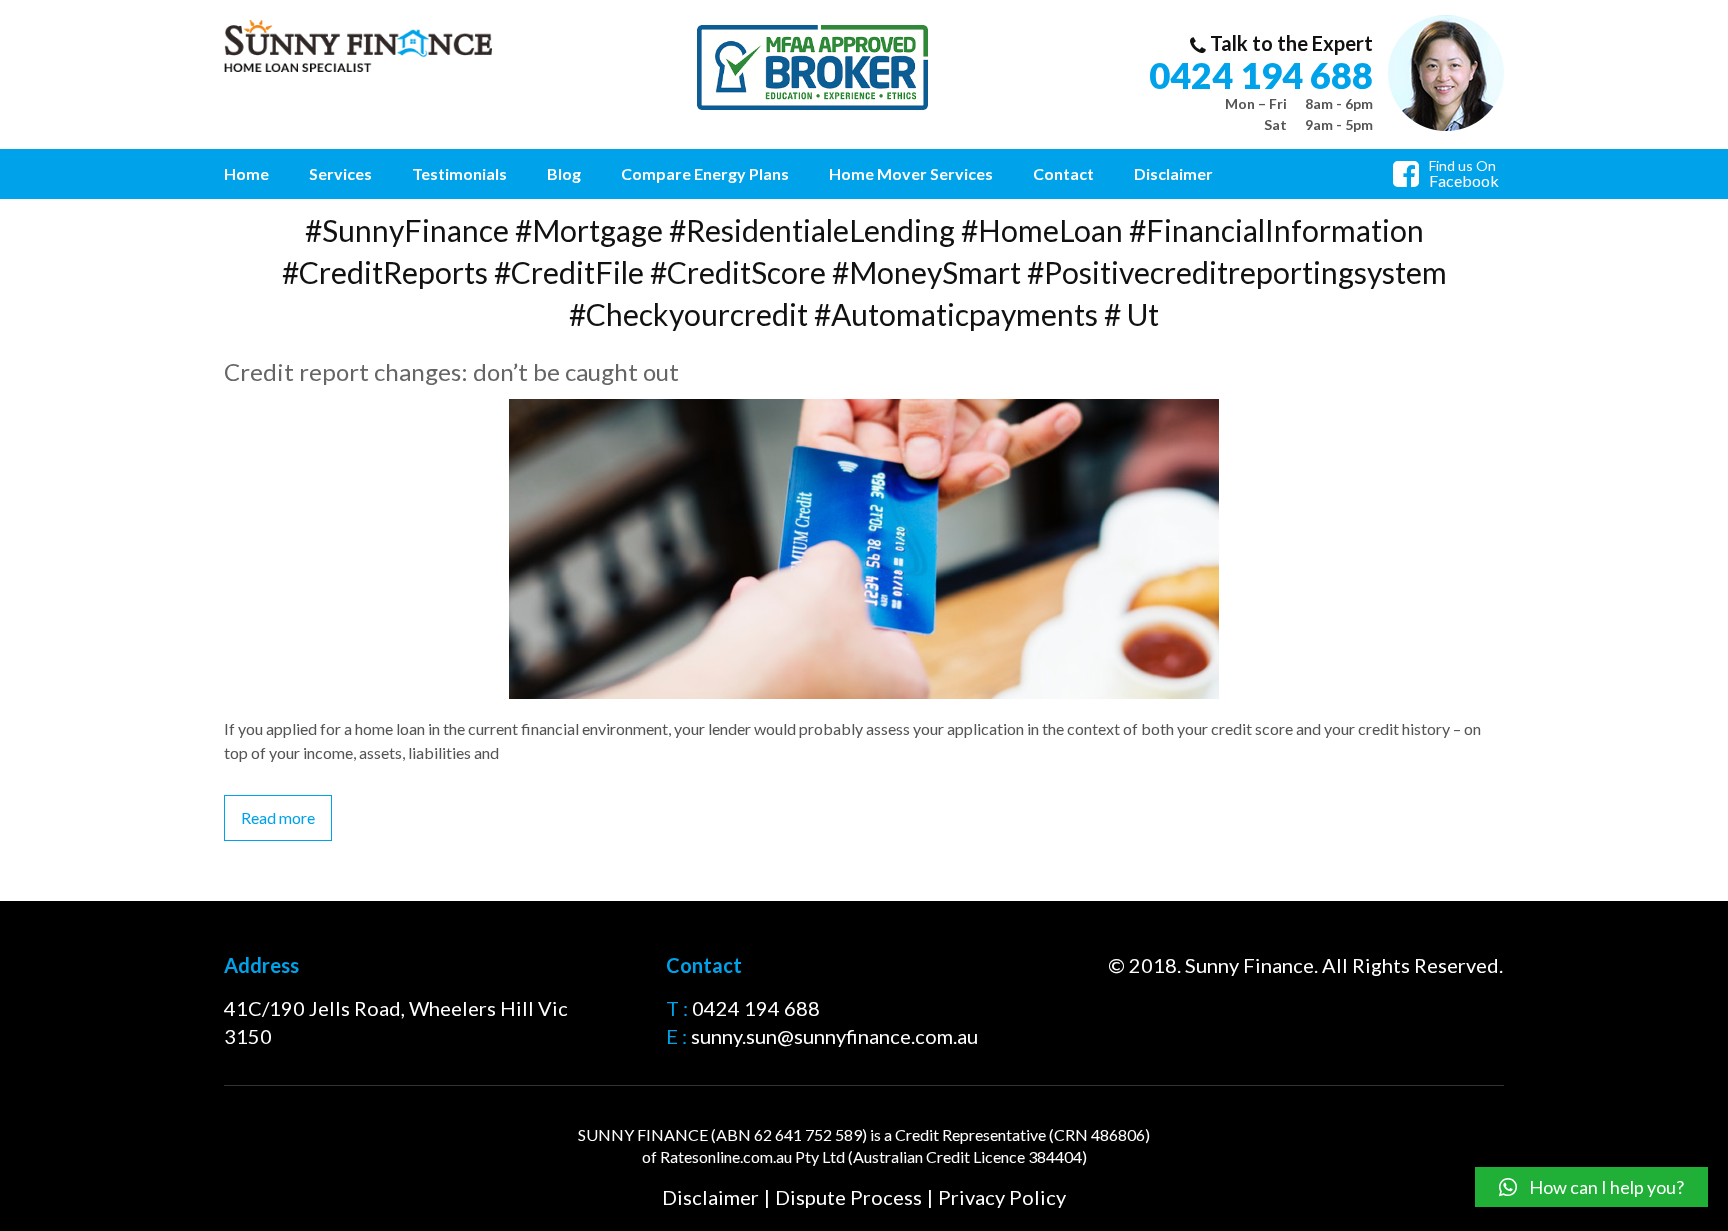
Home (246, 173)
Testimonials (459, 173)
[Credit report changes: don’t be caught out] (864, 410)
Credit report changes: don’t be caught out (451, 371)
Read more (278, 817)
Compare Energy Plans (705, 173)
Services (340, 173)
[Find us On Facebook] (1411, 178)
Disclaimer (1173, 173)
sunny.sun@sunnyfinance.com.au (834, 1036)
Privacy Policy (1002, 1197)
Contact (1063, 173)
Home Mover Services (911, 173)
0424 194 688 (1261, 75)
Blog (564, 173)
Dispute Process (848, 1197)
